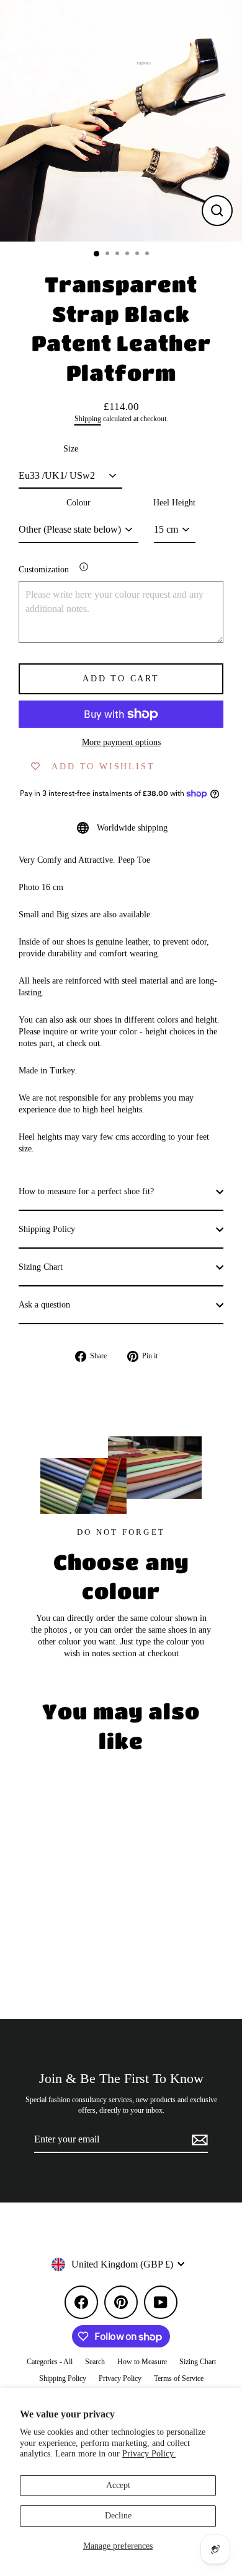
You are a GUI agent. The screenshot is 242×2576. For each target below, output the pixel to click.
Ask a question (44, 1305)
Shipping (88, 419)
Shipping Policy (47, 1229)
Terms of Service (179, 2378)
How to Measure (142, 2362)
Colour (78, 503)
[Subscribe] (198, 2140)
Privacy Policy (120, 2378)
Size (71, 449)
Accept (118, 2485)
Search (95, 2362)
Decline (118, 2516)
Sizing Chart (41, 1267)
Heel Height (174, 503)
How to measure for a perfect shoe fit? (86, 1191)
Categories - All (50, 2362)
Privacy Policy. (149, 2454)
